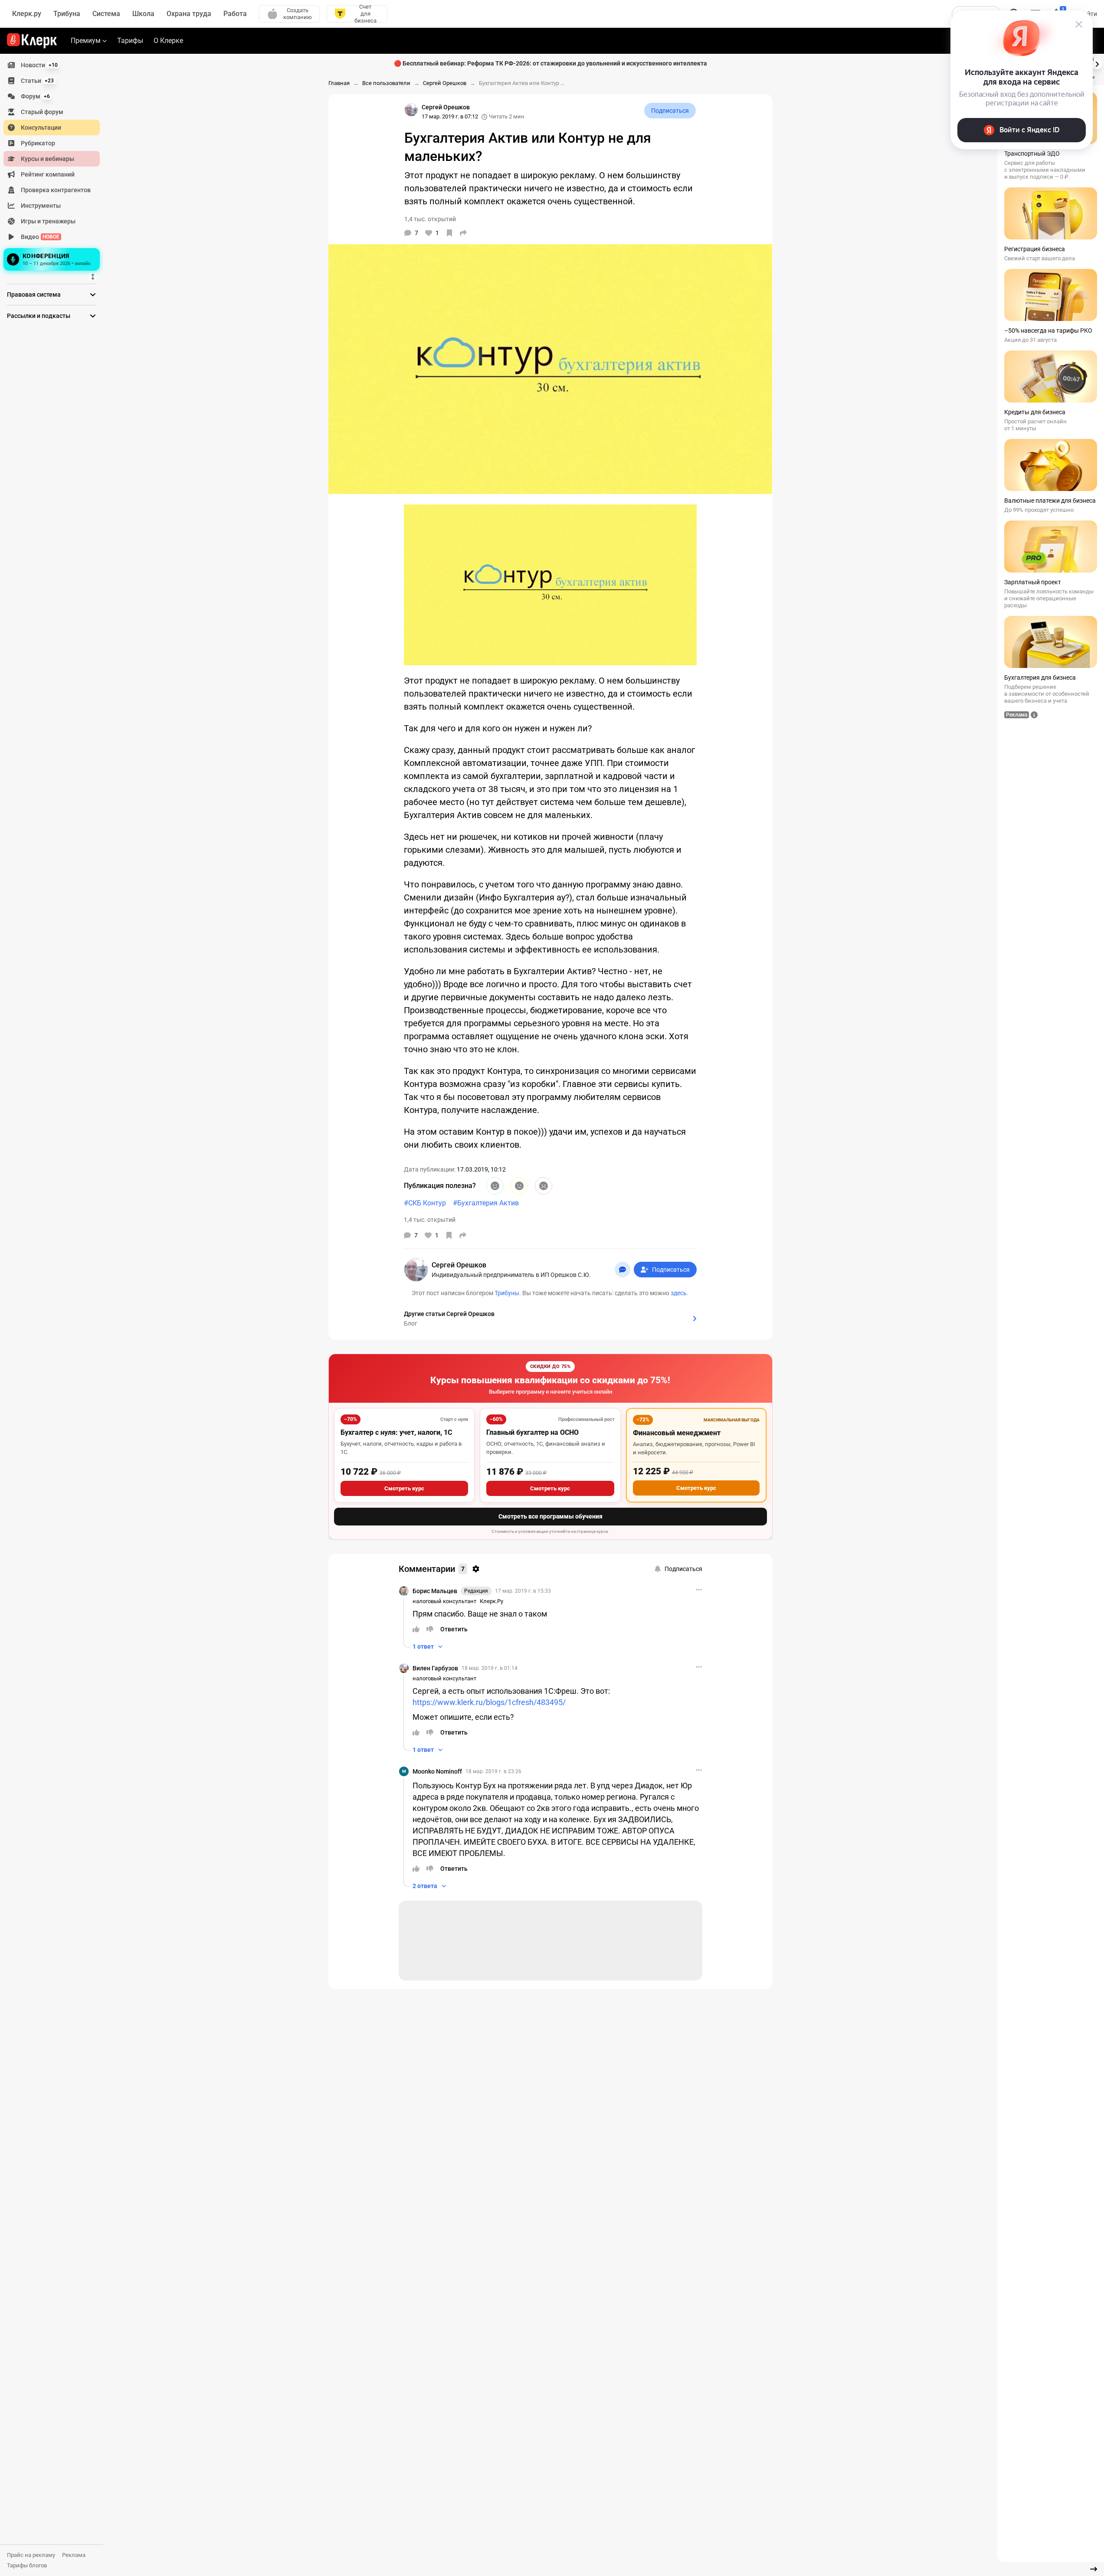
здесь (679, 1293)
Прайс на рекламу (31, 2555)
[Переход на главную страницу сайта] (32, 41)
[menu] (55, 165)
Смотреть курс (404, 1488)
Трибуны (507, 1293)
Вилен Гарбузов (435, 1668)
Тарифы (130, 41)
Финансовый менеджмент (677, 1433)
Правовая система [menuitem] (34, 295)
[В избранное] (449, 233)
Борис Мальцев (435, 1591)
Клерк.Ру (491, 1601)
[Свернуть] (1094, 2569)
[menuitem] (52, 65)
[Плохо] (544, 1186)
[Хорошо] (495, 1186)
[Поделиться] (463, 233)
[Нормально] (519, 1186)
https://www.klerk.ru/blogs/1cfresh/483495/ (489, 1702)
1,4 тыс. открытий (430, 1220)
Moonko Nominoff (437, 1771)
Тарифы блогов (27, 2565)
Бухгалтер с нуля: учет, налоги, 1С (396, 1432)
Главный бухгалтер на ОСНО (532, 1432)
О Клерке (168, 41)
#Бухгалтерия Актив (486, 1203)
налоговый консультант (444, 1601)
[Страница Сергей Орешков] (411, 110)
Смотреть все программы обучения (550, 1516)
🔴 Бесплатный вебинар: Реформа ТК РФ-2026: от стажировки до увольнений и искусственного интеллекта (550, 63)
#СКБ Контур (425, 1203)
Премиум (86, 41)
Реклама (74, 2555)
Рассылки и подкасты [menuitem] (39, 316)
